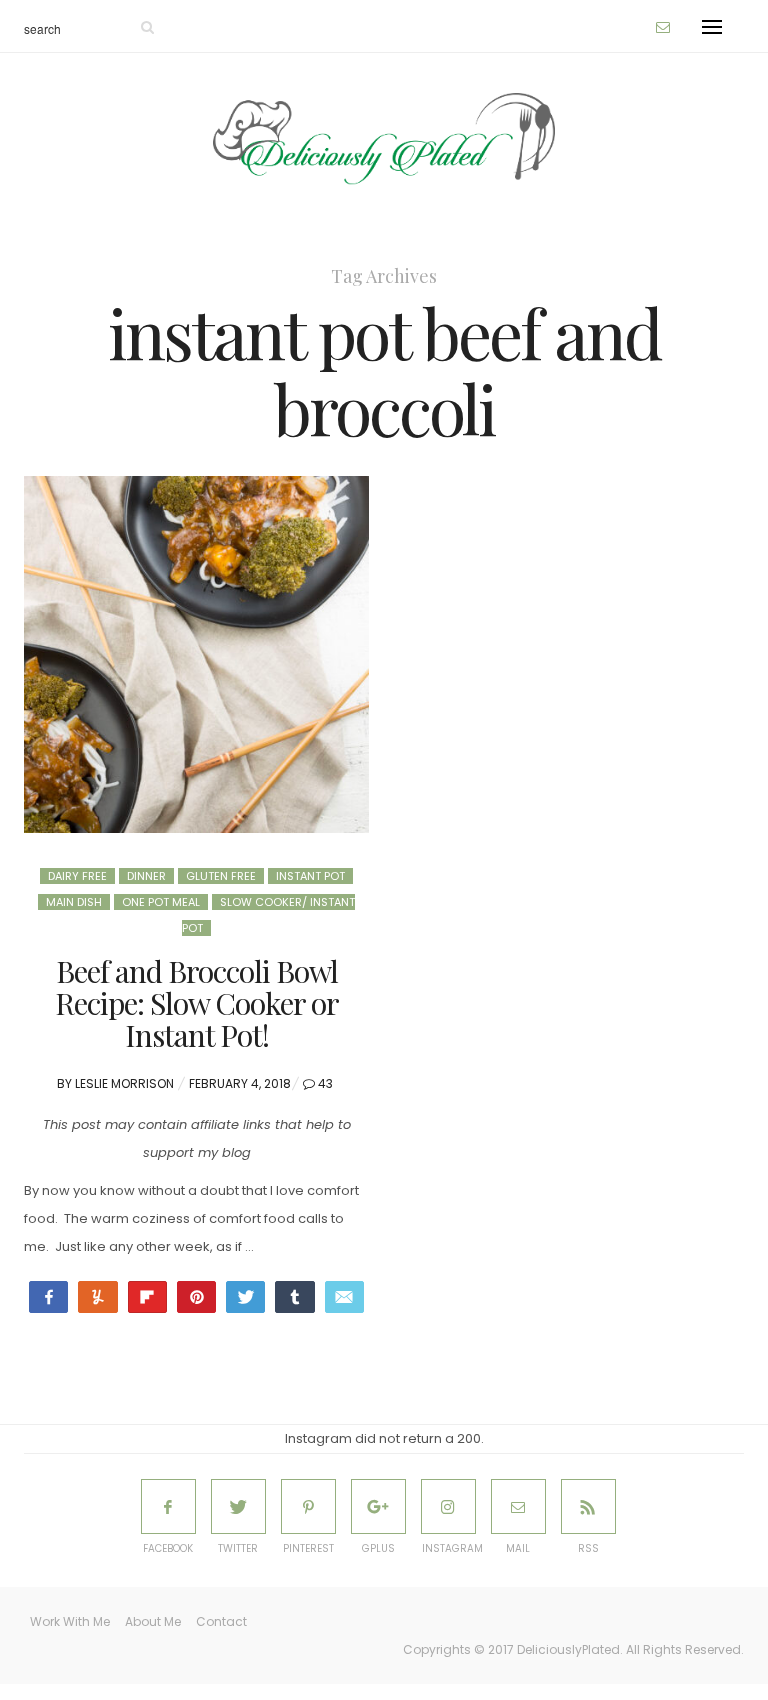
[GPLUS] (378, 1506)
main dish (74, 902)
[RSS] (588, 1506)
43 (325, 1083)
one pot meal (161, 902)
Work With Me (70, 1621)
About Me (153, 1621)
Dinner (146, 876)
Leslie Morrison (124, 1083)
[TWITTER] (238, 1506)
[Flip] (147, 1297)
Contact (221, 1621)
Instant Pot (310, 876)
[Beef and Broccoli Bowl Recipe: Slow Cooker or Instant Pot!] (196, 655)
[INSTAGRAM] (448, 1506)
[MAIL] (518, 1506)
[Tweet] (245, 1297)
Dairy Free (77, 876)
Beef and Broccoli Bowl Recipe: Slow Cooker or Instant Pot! (197, 1003)
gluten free (221, 876)
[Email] (344, 1297)
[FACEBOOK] (168, 1506)
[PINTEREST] (308, 1506)
